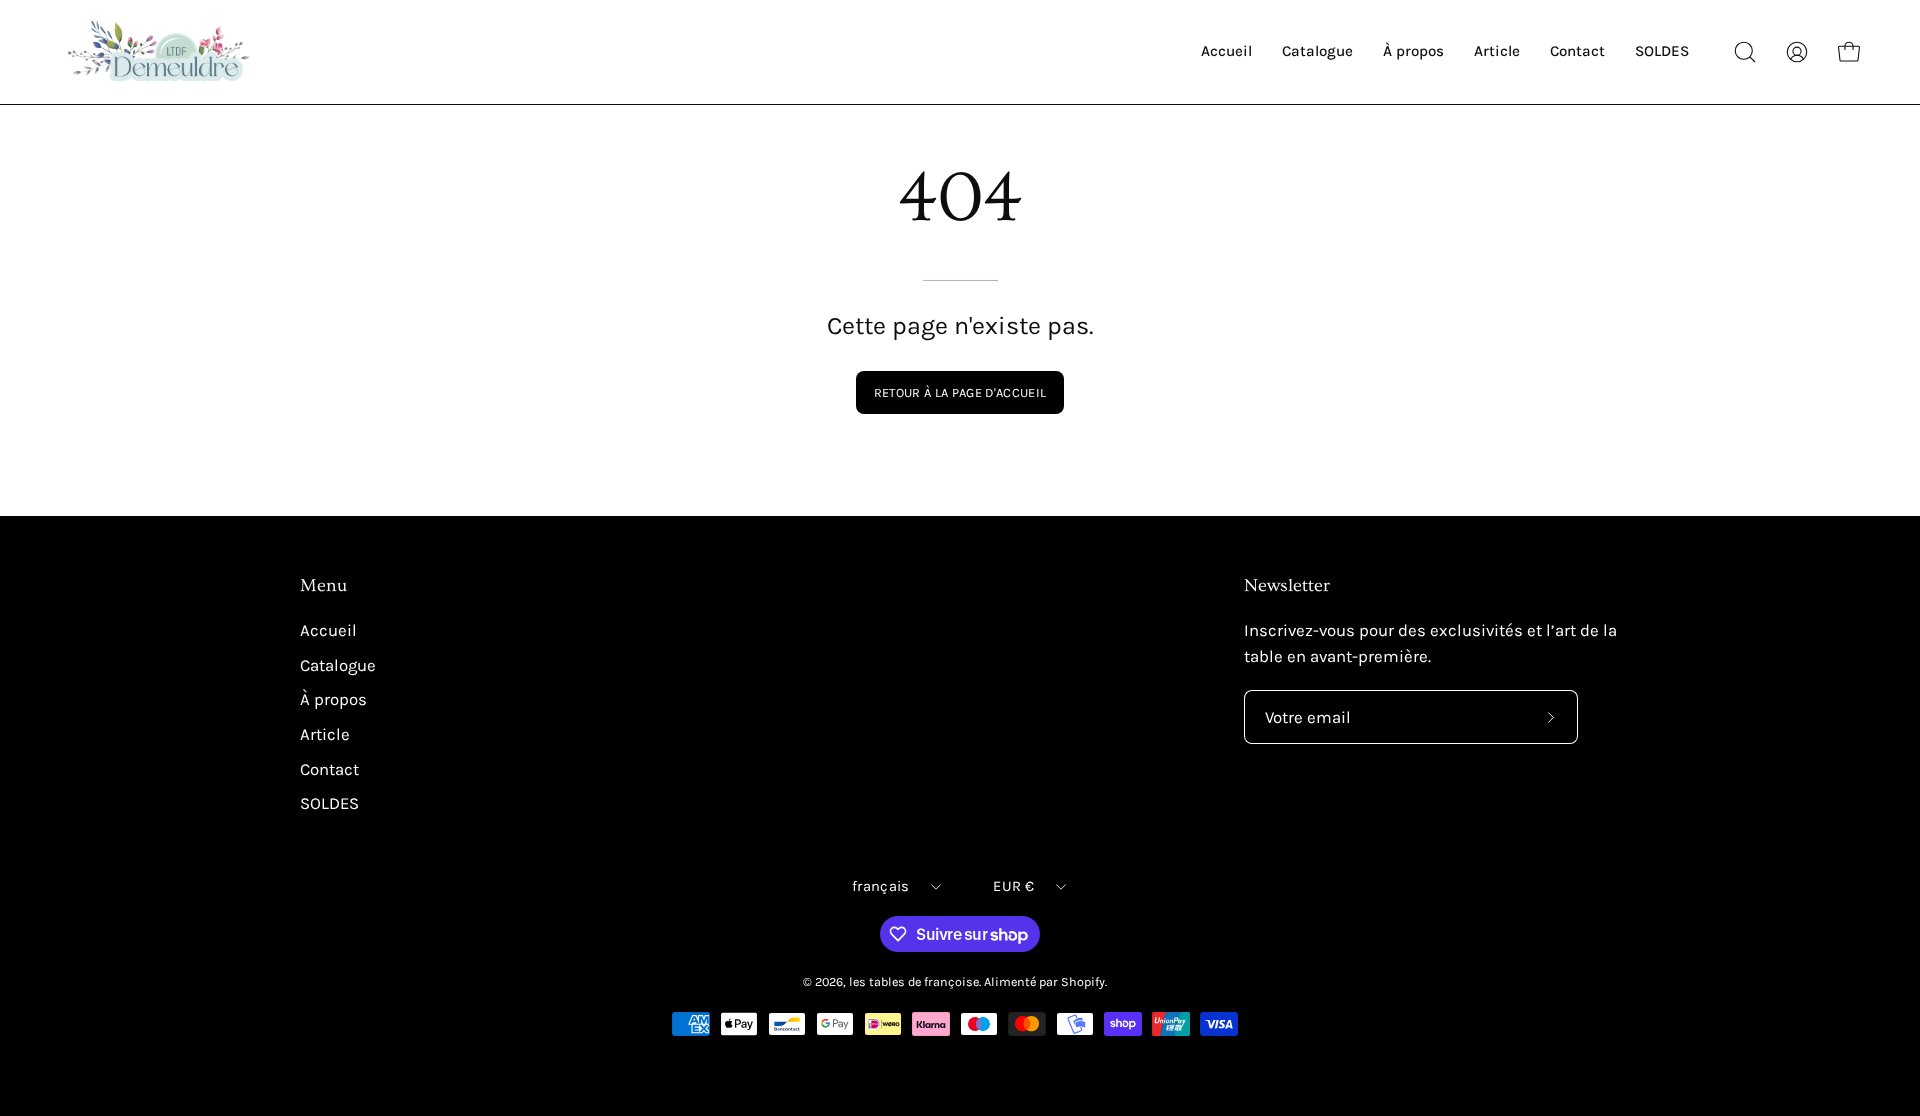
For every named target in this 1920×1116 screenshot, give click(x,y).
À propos (333, 699)
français (880, 886)
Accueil (328, 630)
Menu (323, 586)
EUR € (1013, 886)
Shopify (1083, 981)
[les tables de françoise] (160, 52)
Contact (329, 768)
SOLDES (329, 803)
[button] (1745, 52)
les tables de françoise (914, 981)
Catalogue (338, 665)
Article (325, 734)
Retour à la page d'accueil (960, 392)
